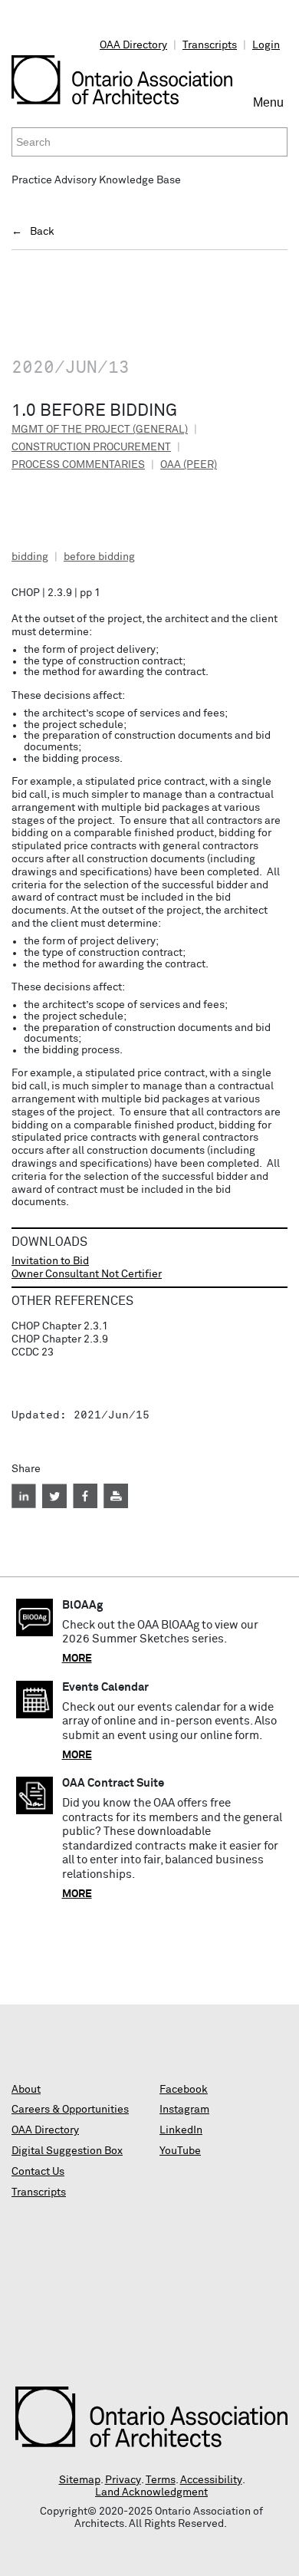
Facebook (184, 2090)
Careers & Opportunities (70, 2110)
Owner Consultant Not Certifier (87, 1274)
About (26, 2090)
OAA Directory (133, 45)
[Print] (116, 1496)
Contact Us (38, 2172)
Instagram (184, 2110)
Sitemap (80, 2480)
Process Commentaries (78, 465)
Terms (161, 2480)
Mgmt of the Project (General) (100, 430)
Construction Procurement (91, 447)
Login (266, 45)
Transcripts (210, 45)
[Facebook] (85, 1496)
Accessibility (211, 2480)
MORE (77, 1659)
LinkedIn (181, 2130)
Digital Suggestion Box (67, 2151)
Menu (270, 109)
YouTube (180, 2151)
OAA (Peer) (189, 465)
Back (42, 232)
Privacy (123, 2480)
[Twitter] (54, 1496)
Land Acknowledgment (151, 2492)
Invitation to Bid (50, 1261)
